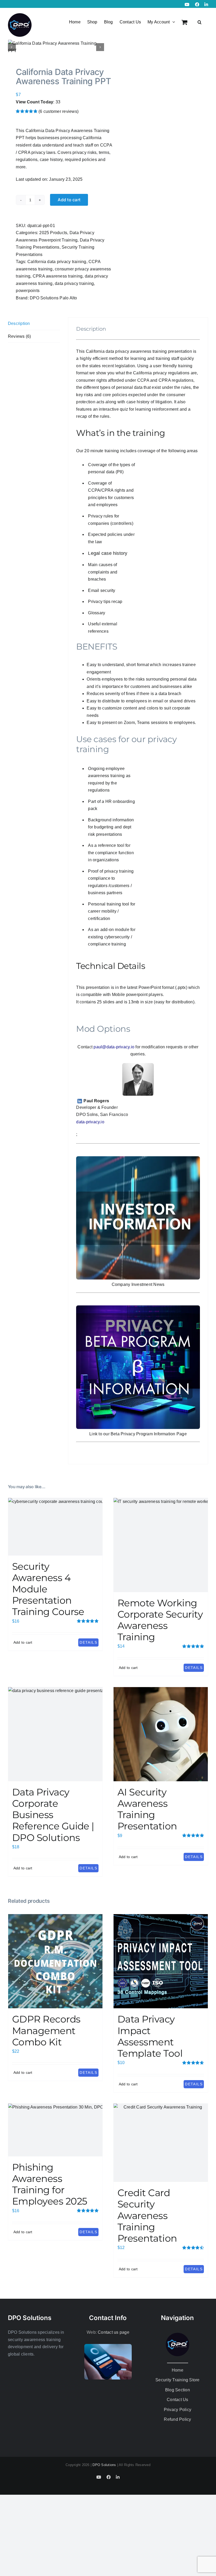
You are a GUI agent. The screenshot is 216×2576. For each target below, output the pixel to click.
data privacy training (74, 283)
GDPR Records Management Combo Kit (46, 2030)
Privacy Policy (178, 2410)
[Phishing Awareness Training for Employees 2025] (55, 2130)
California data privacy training (57, 262)
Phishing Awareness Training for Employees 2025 (50, 2184)
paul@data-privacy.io (114, 1047)
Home (178, 2370)
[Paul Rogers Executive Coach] (138, 1065)
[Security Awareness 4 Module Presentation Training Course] (55, 1527)
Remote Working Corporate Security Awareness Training (160, 1620)
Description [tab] (19, 323)
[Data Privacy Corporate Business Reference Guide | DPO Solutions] (55, 1734)
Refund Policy (177, 2419)
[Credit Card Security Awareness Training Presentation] (161, 2143)
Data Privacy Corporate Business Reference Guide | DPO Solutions (53, 1815)
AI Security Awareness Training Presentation (147, 1809)
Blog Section (178, 2390)
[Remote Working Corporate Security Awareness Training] (161, 1545)
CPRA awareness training (58, 276)
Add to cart (69, 200)
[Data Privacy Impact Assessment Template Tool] (161, 1961)
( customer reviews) (58, 111)
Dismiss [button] (172, 6)
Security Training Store (178, 2380)
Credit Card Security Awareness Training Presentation (147, 2215)
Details (88, 1642)
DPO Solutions (104, 2465)
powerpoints (28, 291)
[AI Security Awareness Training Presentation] (161, 1734)
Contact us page (114, 2332)
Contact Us (177, 2400)
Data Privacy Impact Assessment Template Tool (150, 2036)
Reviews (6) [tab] (19, 336)
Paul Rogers (96, 1101)
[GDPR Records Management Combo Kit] (55, 1961)
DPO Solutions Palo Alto (53, 298)
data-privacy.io (90, 1122)
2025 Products (53, 233)
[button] (200, 22)
